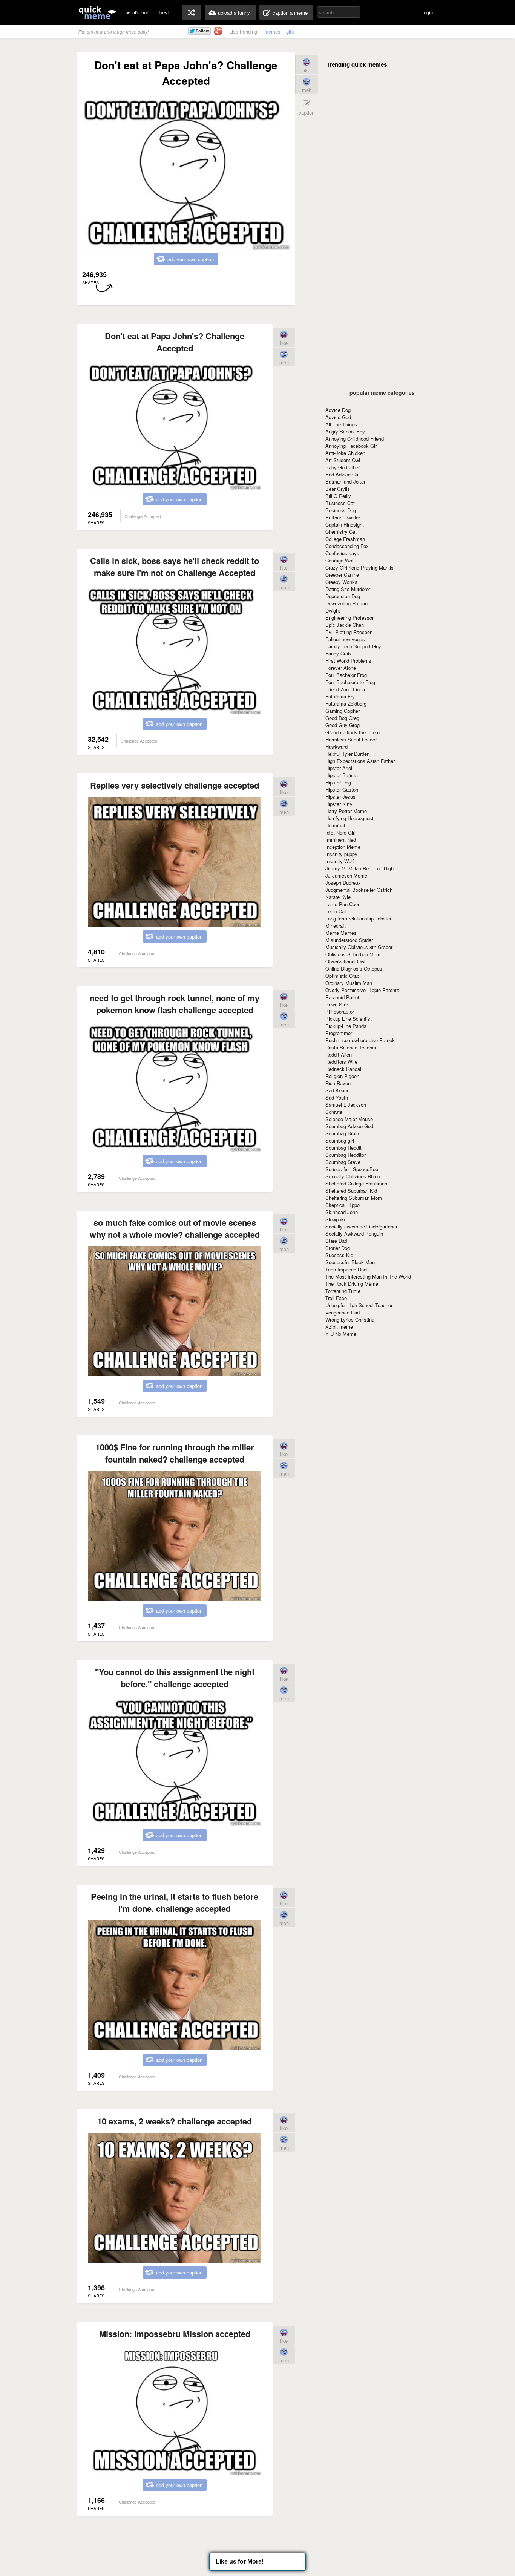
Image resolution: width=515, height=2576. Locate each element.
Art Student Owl (343, 460)
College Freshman (345, 539)
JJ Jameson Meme (346, 875)
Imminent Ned (341, 840)
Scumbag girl (340, 1140)
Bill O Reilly (338, 496)
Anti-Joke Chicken (345, 453)
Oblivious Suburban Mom (353, 954)
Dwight (333, 610)
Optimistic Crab (342, 976)
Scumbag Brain (342, 1133)
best (164, 12)
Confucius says (342, 553)
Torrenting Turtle (343, 1291)
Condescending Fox (347, 546)
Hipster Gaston (342, 789)
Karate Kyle (338, 897)
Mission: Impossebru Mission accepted (175, 2334)
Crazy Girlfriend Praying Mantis (359, 567)
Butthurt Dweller (343, 517)
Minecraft (336, 926)
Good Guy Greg (343, 725)
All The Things (341, 424)
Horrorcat (335, 825)
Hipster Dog (338, 782)
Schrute (334, 1112)
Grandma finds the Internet (355, 732)
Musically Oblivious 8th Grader (359, 947)
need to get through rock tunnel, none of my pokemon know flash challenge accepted (175, 1004)
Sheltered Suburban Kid (351, 1191)
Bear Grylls (338, 489)
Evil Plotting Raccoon (349, 632)
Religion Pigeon (342, 1076)
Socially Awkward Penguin (354, 1234)
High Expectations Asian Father (360, 761)
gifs (290, 31)
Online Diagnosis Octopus (354, 969)
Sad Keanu (337, 1090)
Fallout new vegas (345, 639)
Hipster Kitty (339, 804)
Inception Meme (343, 847)
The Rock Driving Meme (352, 1284)
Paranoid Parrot (342, 997)
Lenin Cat (336, 911)
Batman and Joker (345, 482)
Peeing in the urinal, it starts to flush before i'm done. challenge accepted (175, 1902)
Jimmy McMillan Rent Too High (359, 868)
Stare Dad (336, 1241)
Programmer (339, 1033)
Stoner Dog (338, 1248)
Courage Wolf (340, 560)
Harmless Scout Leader (351, 739)
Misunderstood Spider (349, 940)
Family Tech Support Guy (353, 646)
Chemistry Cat (341, 532)
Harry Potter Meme (346, 811)
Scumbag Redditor (346, 1155)
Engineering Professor (349, 618)
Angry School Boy (345, 431)
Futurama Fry (340, 696)
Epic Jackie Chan (345, 625)
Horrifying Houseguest (349, 818)
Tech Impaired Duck (347, 1269)
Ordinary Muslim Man (349, 983)
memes (272, 31)
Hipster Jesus (340, 797)
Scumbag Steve (343, 1162)
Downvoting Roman (346, 603)
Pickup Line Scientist (349, 1019)
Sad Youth (337, 1097)
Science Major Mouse (349, 1119)
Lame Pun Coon (343, 904)
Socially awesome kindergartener (361, 1226)
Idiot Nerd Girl (340, 832)
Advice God (338, 417)
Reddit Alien (339, 1054)
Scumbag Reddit (343, 1148)
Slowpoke (336, 1219)
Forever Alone (341, 668)
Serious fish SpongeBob (352, 1169)
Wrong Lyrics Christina (350, 1319)
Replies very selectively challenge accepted (175, 785)
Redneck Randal (343, 1069)
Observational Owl (345, 961)
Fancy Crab (338, 653)
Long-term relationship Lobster (358, 918)
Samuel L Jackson (346, 1105)
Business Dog (341, 510)
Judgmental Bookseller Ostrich (359, 890)
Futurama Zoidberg (346, 704)
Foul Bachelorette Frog (350, 682)
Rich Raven (338, 1083)
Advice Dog (338, 410)
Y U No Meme (341, 1334)
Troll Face (336, 1298)
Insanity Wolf (340, 861)
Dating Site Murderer (348, 589)
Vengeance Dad (343, 1312)
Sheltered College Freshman (356, 1183)
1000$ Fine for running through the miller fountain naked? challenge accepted (175, 1453)
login (428, 12)
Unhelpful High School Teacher (359, 1305)
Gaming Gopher (343, 711)
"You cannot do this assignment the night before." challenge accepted (175, 1678)
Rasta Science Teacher (351, 1047)
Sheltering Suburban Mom (354, 1198)
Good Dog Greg (342, 718)
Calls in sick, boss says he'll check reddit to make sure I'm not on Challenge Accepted (175, 567)
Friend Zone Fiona (345, 689)
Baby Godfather (343, 467)
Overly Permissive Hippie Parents (362, 990)
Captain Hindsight (345, 525)
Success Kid (339, 1255)
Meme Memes (341, 933)
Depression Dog (343, 596)
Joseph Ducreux (343, 883)
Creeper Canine (342, 575)
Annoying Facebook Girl (352, 446)
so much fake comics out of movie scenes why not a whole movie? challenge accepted (175, 1228)
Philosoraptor (340, 1012)
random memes (192, 12)
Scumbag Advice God (349, 1126)
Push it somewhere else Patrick (360, 1040)
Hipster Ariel (339, 768)
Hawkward (336, 747)
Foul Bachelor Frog (346, 675)
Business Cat (340, 503)
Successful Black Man (350, 1262)
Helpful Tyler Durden (347, 754)
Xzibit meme (339, 1327)
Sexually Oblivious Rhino (353, 1176)
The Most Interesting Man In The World (368, 1277)
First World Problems (348, 661)
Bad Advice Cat (343, 474)
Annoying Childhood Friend (355, 439)
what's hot (137, 12)
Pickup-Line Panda (346, 1026)
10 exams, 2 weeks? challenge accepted (175, 2121)
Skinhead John (342, 1212)
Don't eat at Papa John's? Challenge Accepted (175, 342)
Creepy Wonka (341, 582)
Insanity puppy (341, 854)
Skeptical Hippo (343, 1205)
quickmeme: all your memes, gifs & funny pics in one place (97, 12)
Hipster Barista (342, 775)
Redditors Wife (341, 1062)
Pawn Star (337, 1004)
